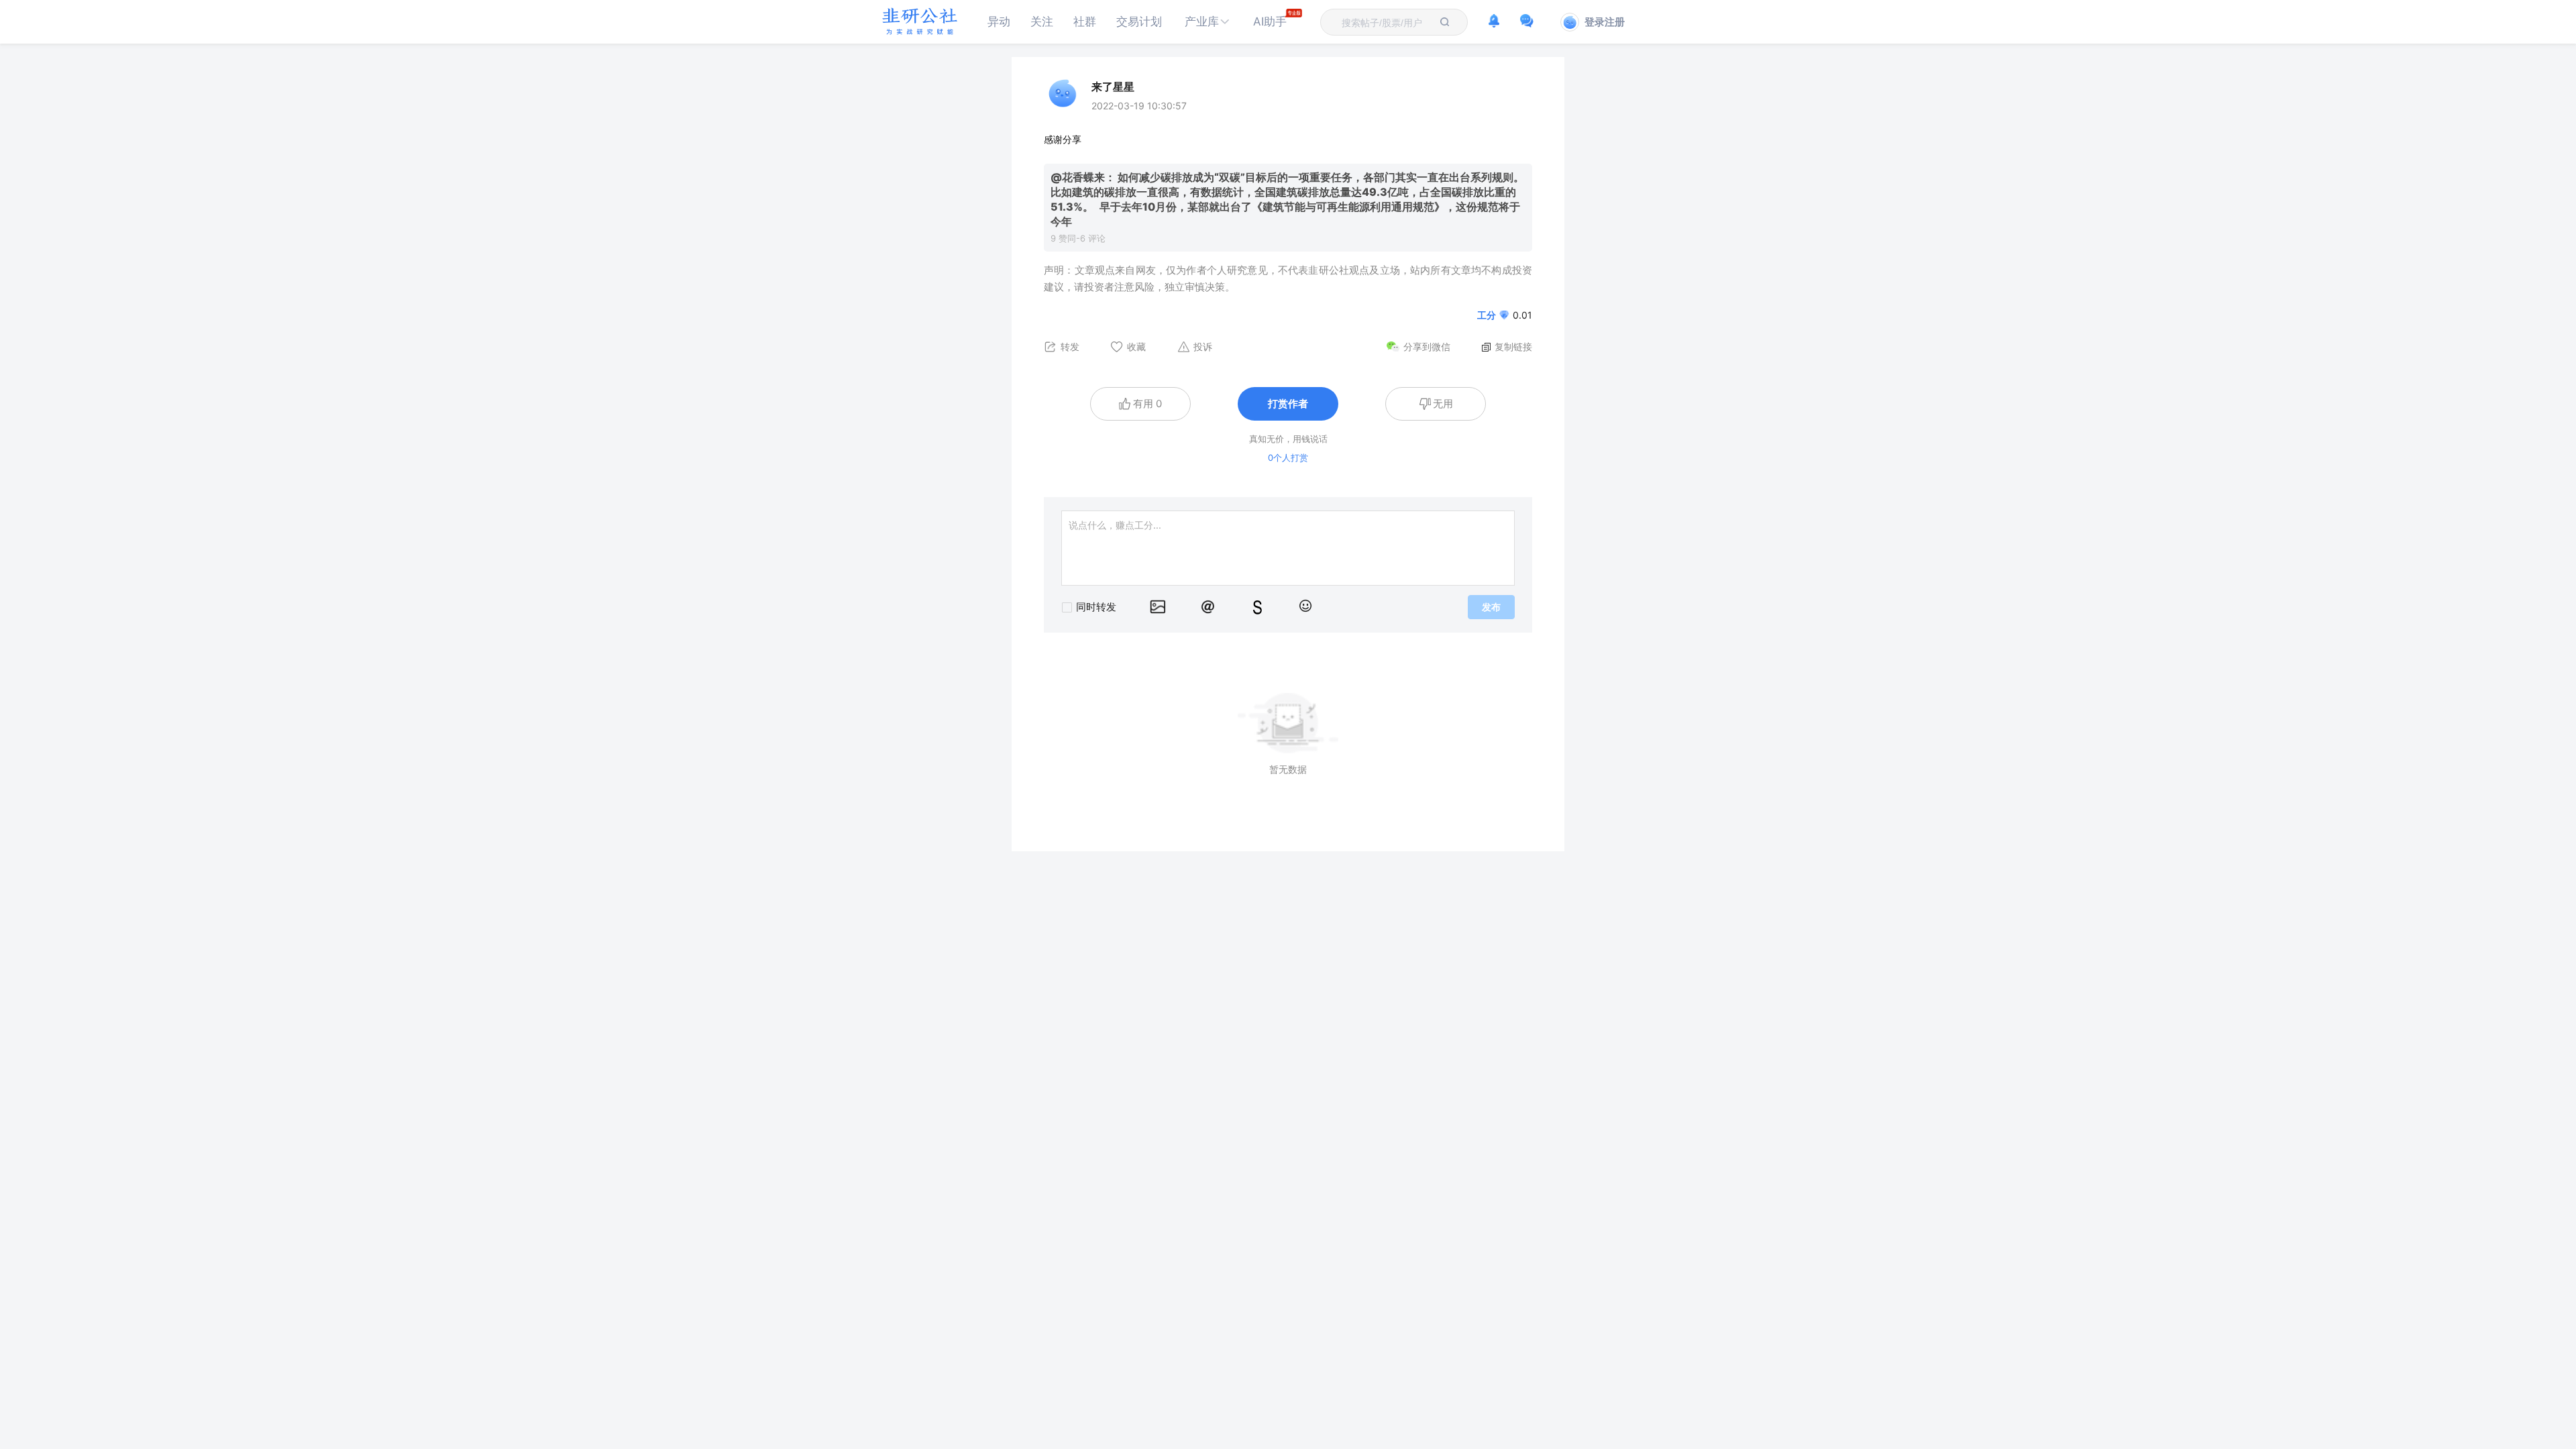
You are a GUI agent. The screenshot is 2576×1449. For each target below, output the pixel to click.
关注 (1042, 21)
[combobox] (1386, 22)
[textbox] (1386, 23)
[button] (1207, 22)
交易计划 (1139, 21)
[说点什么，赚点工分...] (1288, 548)
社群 (1085, 21)
